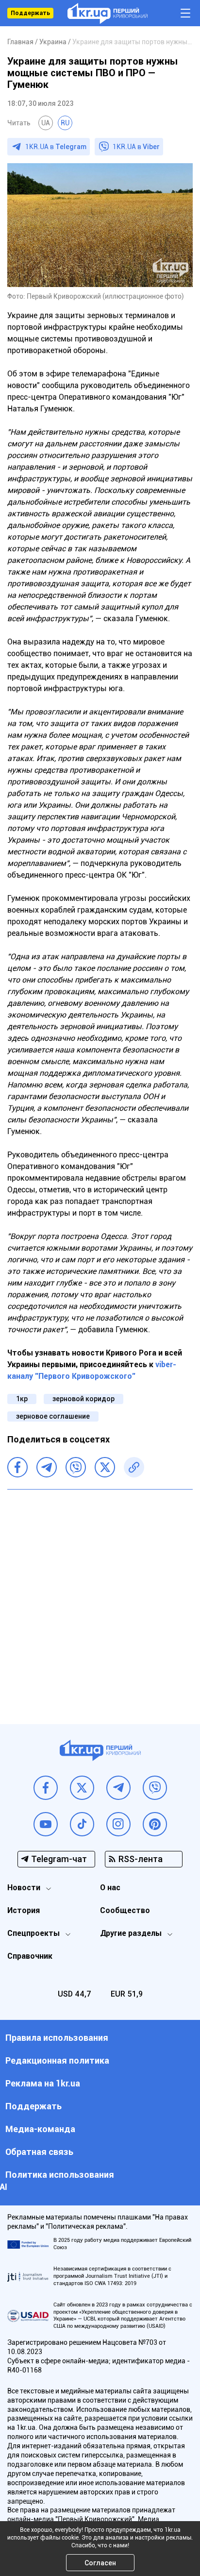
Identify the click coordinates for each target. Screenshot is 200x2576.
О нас (110, 1888)
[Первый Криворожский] (108, 13)
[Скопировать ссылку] (134, 1467)
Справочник (30, 1956)
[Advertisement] (100, 1599)
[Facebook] (17, 1467)
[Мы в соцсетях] (46, 1788)
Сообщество (125, 1910)
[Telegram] (47, 1467)
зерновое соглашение (53, 1416)
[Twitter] (105, 1467)
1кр (22, 1399)
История (24, 1910)
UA (46, 123)
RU (65, 123)
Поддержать (30, 13)
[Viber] (76, 1467)
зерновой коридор (83, 1399)
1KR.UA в (56, 147)
